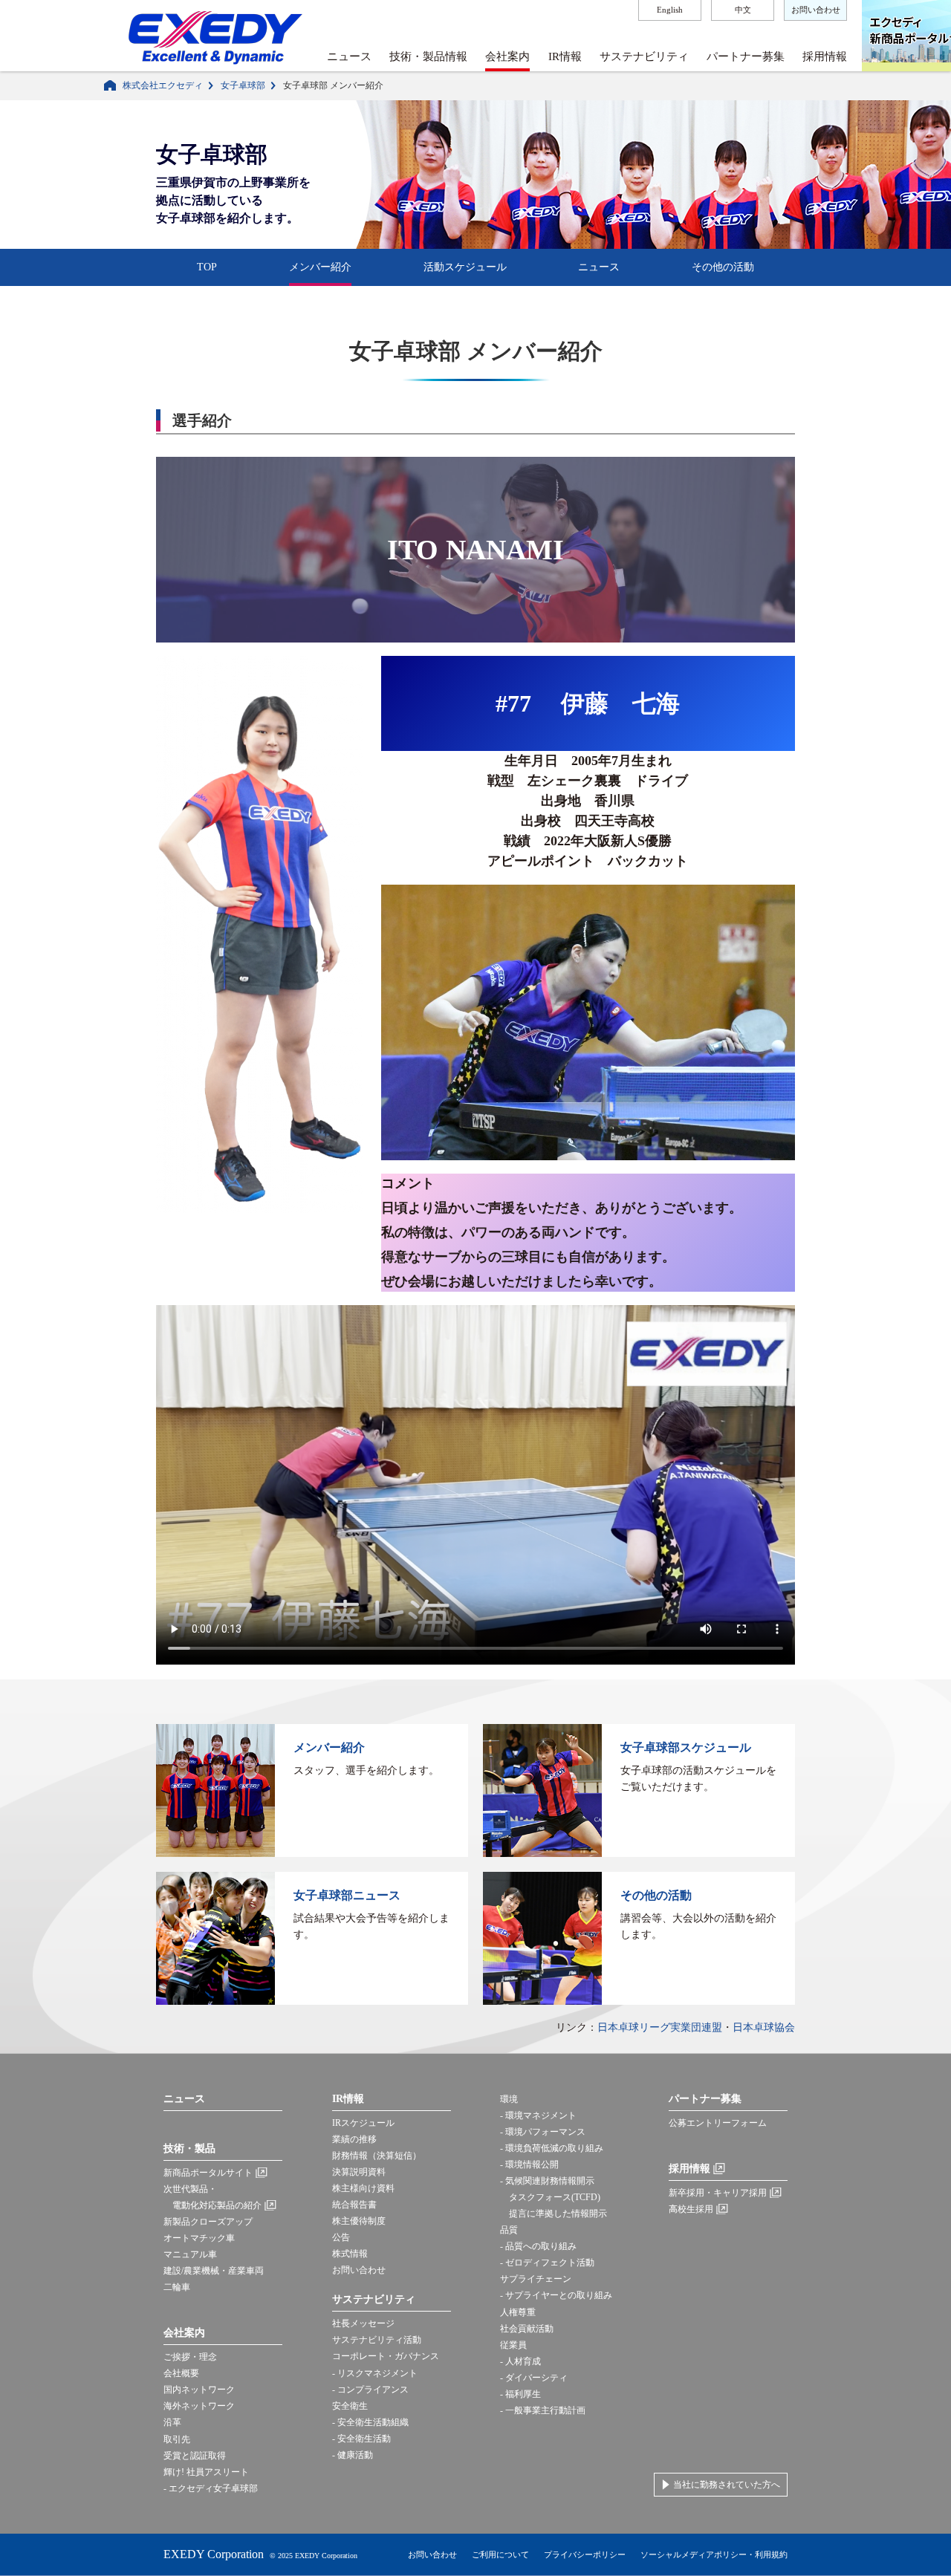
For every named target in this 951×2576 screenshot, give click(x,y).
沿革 (172, 2422)
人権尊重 (518, 2312)
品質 (509, 2230)
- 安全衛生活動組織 (370, 2422)
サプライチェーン (536, 2279)
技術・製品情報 (428, 56)
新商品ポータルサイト (208, 2173)
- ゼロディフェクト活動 (547, 2263)
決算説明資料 (359, 2172)
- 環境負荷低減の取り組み (552, 2148)
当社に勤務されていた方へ (727, 2485)
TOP (207, 267)
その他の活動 (723, 267)
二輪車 (177, 2287)
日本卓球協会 (764, 2027)
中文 (743, 10)
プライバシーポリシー (585, 2554)
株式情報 (350, 2254)
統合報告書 (354, 2205)
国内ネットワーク (199, 2390)
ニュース (349, 56)
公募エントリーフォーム (718, 2123)
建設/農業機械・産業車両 (214, 2271)
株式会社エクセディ (163, 85)
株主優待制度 (359, 2221)
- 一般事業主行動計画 (543, 2410)
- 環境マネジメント (538, 2115)
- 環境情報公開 (529, 2164)
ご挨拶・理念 (190, 2357)
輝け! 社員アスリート (206, 2472)
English (670, 10)
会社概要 (181, 2373)
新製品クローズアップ (208, 2222)
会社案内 (507, 56)
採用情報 (825, 56)
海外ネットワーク (199, 2406)
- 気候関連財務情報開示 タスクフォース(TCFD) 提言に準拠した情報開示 (554, 2197)
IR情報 (565, 56)
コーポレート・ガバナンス (386, 2356)
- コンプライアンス (370, 2390)
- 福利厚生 (520, 2394)
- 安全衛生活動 (361, 2439)
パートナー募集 (746, 56)
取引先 (177, 2439)
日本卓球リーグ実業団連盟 (660, 2027)
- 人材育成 (520, 2361)
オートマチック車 (199, 2238)
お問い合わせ (816, 10)
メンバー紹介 (320, 267)
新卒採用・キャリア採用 (718, 2193)
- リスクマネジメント (375, 2373)
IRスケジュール (363, 2123)
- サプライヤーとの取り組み (556, 2295)
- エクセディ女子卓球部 (211, 2488)
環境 (509, 2099)
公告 (341, 2237)
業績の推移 (354, 2139)
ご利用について (500, 2554)
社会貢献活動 (527, 2329)
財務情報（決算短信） (377, 2156)
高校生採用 (691, 2209)
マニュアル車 (190, 2254)
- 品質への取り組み (538, 2246)
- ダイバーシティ (534, 2378)
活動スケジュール (465, 267)
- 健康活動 (353, 2455)
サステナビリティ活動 (377, 2340)
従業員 (513, 2345)
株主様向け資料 (363, 2188)
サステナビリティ (644, 56)
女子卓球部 (243, 85)
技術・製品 (189, 2149)
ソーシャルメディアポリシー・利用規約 (714, 2554)
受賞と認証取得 (195, 2456)
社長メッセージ (363, 2323)
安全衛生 (350, 2406)
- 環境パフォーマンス (543, 2132)
